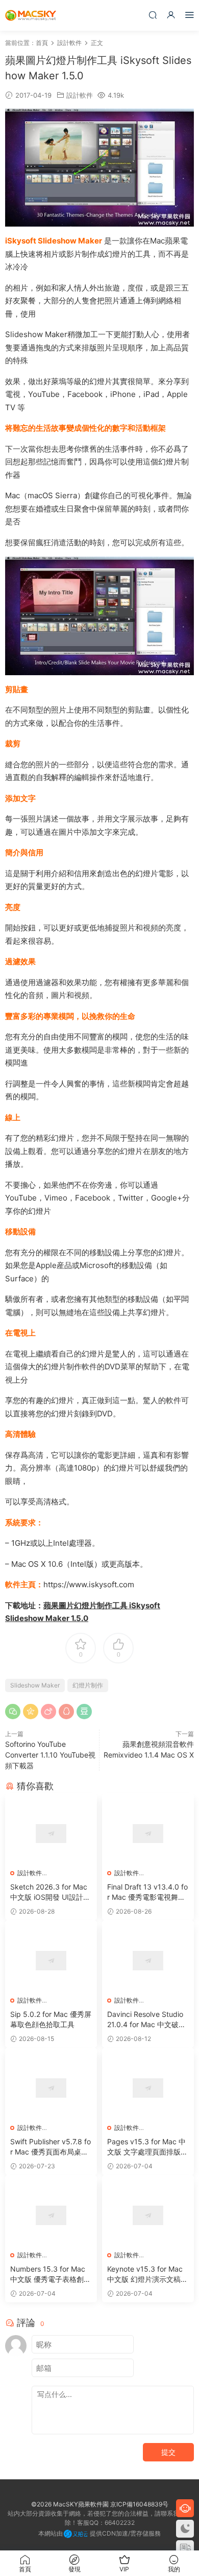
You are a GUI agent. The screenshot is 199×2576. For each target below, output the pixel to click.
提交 (168, 2452)
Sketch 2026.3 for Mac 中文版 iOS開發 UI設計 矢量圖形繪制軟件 (49, 1892)
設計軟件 (80, 95)
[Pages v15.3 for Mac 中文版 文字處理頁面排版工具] (148, 2088)
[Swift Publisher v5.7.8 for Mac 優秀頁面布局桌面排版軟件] (51, 2088)
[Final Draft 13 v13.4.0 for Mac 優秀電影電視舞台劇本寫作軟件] (148, 1834)
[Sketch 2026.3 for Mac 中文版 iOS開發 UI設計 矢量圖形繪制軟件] (51, 1834)
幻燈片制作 (88, 1685)
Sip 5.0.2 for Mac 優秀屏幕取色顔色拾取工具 (51, 2019)
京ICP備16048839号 (139, 2504)
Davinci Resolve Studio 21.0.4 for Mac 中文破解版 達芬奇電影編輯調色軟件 (147, 2020)
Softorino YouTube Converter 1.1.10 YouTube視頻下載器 (50, 1755)
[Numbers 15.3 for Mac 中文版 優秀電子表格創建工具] (51, 2215)
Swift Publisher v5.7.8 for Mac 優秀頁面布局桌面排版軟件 (51, 2147)
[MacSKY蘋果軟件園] (31, 15)
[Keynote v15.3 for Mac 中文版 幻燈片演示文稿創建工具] (148, 2215)
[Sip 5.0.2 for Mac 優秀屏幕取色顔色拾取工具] (51, 1961)
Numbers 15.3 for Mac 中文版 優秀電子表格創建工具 (51, 2274)
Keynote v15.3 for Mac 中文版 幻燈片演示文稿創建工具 (147, 2274)
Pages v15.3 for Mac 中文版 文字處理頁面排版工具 (147, 2147)
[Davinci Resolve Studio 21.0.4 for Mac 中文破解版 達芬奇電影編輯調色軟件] (148, 1961)
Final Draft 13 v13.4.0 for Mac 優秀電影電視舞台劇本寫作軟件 (147, 1892)
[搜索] (153, 15)
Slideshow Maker (35, 1685)
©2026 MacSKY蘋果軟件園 (70, 2504)
